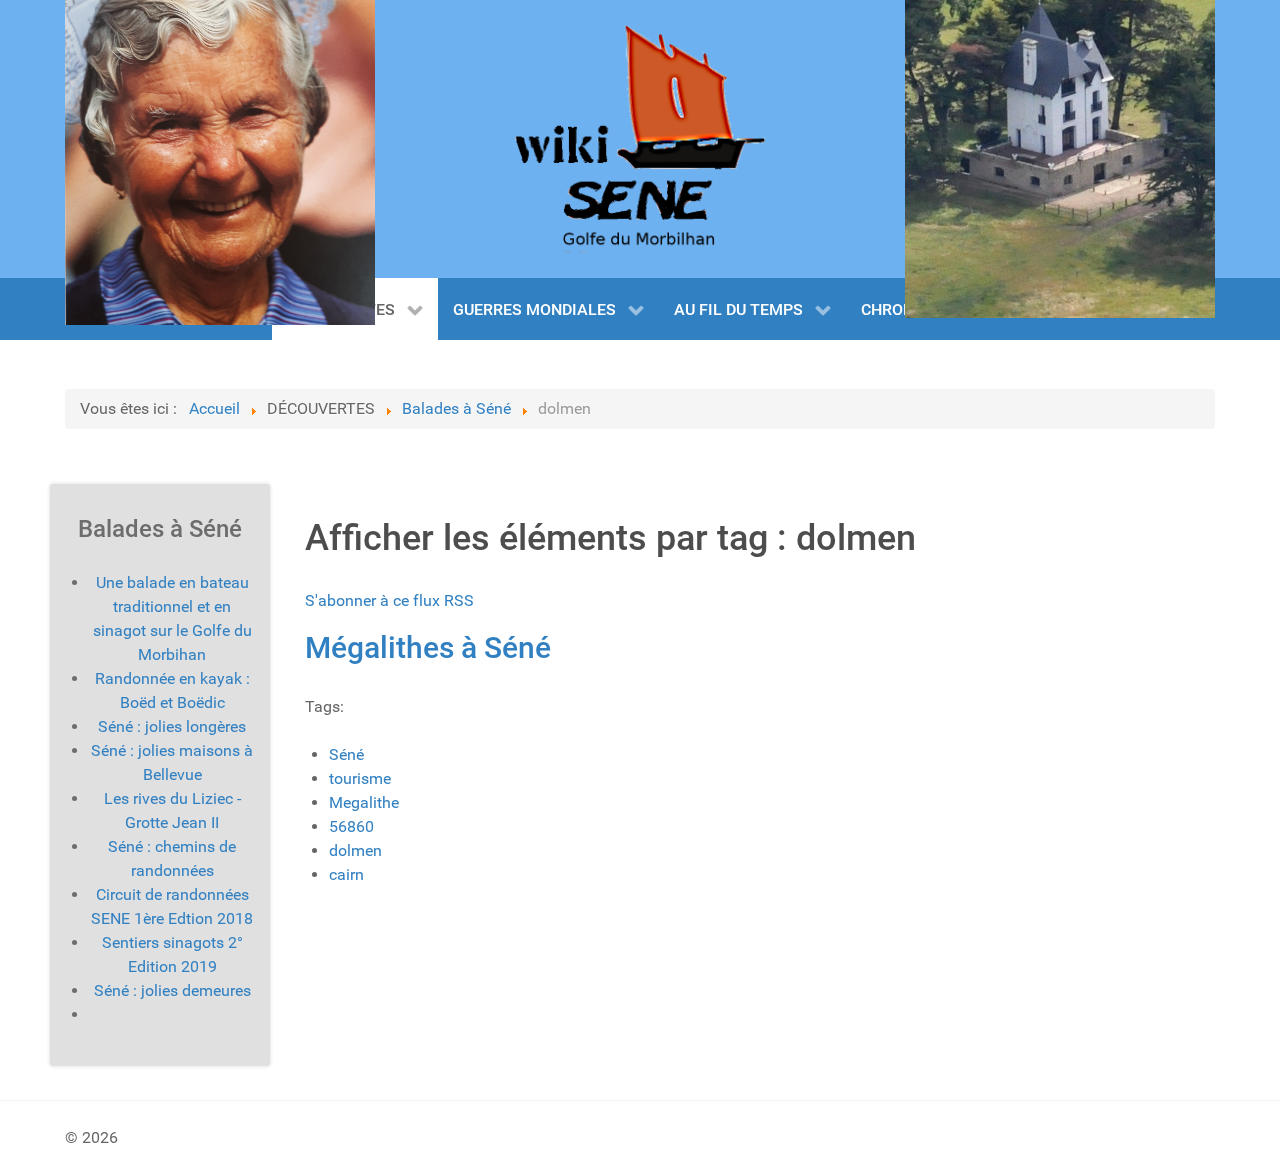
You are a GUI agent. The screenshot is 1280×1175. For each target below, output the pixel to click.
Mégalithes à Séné (428, 647)
